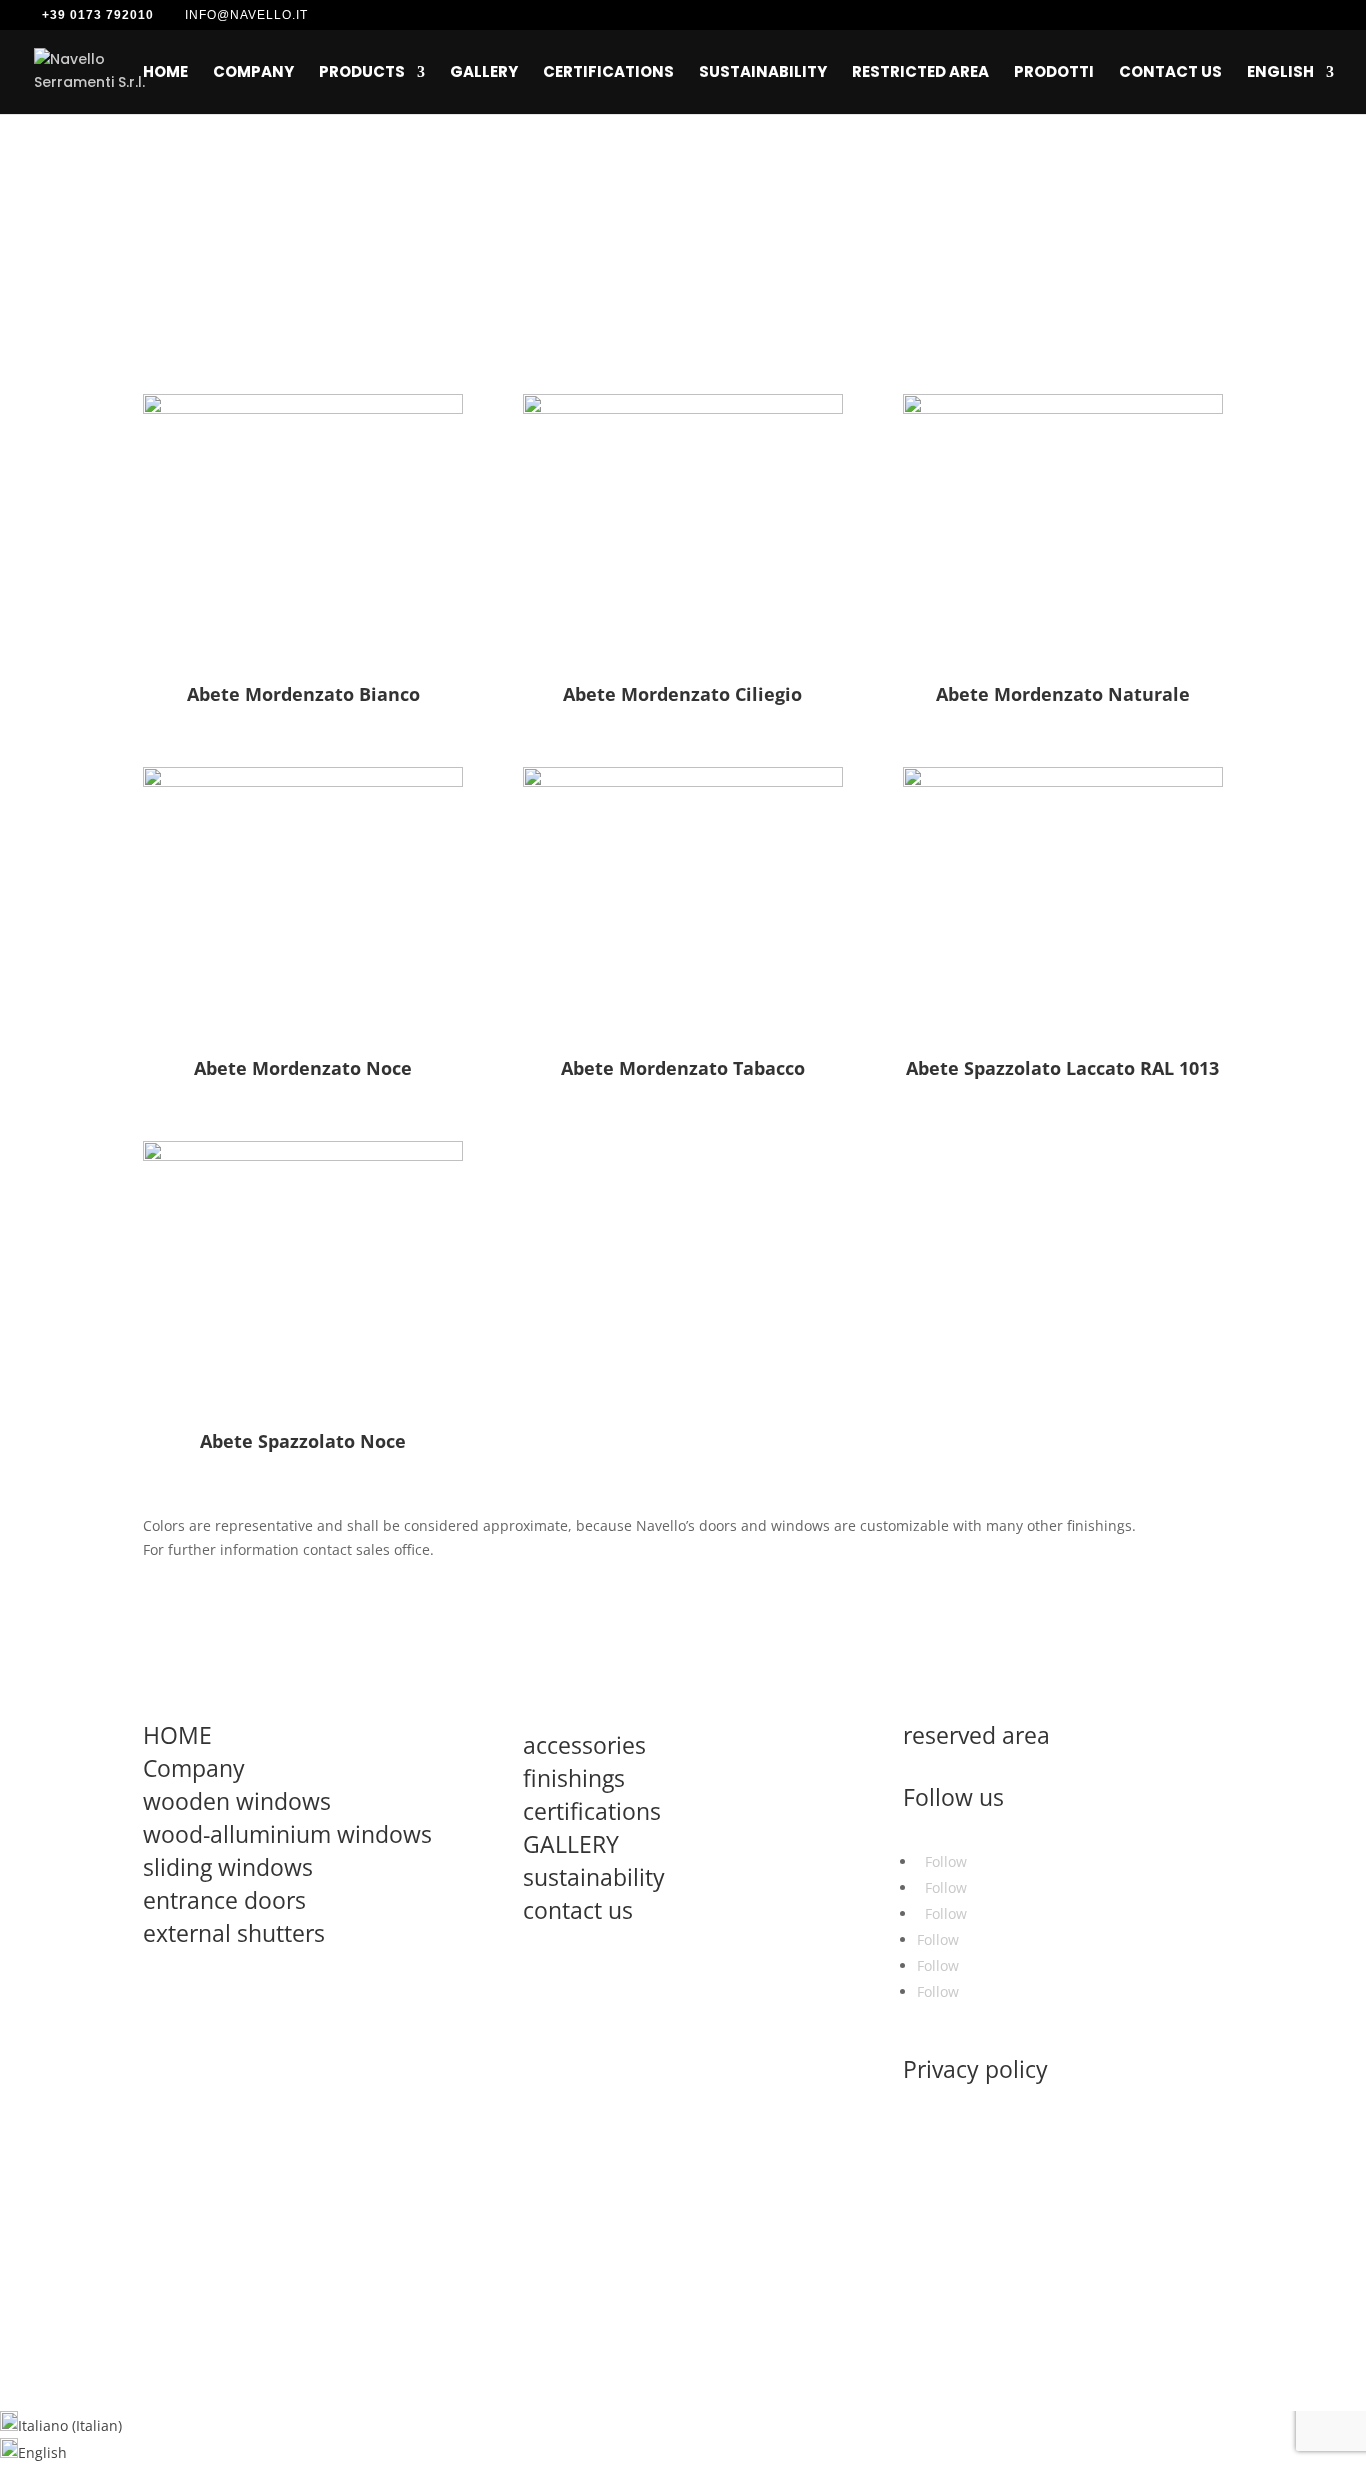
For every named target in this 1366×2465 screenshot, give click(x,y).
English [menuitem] (42, 2452)
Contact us (1170, 73)
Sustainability (763, 73)
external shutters (234, 1933)
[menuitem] (1290, 89)
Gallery (484, 73)
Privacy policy (975, 2069)
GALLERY (571, 1844)
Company (253, 73)
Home (165, 73)
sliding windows (228, 1867)
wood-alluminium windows (287, 1834)
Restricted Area (920, 73)
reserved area (976, 1735)
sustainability (594, 1877)
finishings (574, 1778)
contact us (578, 1910)
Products (362, 73)
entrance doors (224, 1900)
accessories (584, 1745)
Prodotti (1054, 73)
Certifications (608, 73)
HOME (177, 1735)
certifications (592, 1811)
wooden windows (237, 1801)
